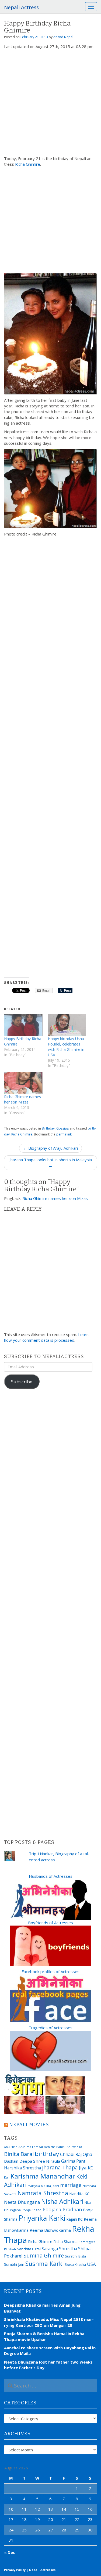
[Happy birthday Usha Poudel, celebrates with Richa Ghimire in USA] (67, 1025)
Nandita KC (79, 2194)
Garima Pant (73, 2161)
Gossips (62, 1128)
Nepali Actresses (42, 2570)
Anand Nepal (63, 37)
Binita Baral (19, 2154)
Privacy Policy (15, 2570)
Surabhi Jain (14, 2264)
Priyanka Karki (42, 2218)
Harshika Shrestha (22, 2168)
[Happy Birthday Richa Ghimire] (23, 1025)
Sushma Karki (45, 2263)
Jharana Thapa (60, 2168)
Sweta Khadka (75, 2265)
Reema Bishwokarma (50, 2230)
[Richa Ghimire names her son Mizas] (23, 1083)
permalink (64, 1134)
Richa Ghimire (28, 164)
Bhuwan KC (75, 2147)
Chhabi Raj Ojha (76, 2154)
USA (91, 2264)
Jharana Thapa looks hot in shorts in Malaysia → (51, 1162)
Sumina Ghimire (44, 2255)
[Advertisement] (50, 103)
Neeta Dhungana (22, 2202)
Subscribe (22, 1382)
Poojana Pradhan (62, 2209)
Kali (7, 2177)
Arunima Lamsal (31, 2147)
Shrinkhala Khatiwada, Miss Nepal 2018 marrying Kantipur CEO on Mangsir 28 (49, 2322)
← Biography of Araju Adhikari (50, 1148)
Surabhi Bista (75, 2256)
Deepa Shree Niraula (40, 2161)
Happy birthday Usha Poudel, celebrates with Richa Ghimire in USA (66, 1047)
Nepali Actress (21, 7)
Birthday (48, 1128)
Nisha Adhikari (62, 2201)
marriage (71, 2185)
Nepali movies (29, 2125)
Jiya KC (86, 2168)
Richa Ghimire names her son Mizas (22, 1099)
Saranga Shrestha (59, 2249)
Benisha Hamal (55, 2147)
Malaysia (34, 2186)
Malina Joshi (50, 2186)
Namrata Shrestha (43, 2193)
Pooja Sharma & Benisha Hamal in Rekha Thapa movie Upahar (44, 2336)
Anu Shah (11, 2147)
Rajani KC (75, 2219)
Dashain (11, 2161)
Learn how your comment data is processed (46, 1337)
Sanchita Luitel (29, 2249)
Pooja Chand (32, 2210)
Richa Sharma (65, 2241)
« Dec (10, 2552)
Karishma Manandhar (43, 2176)
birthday (47, 2154)
